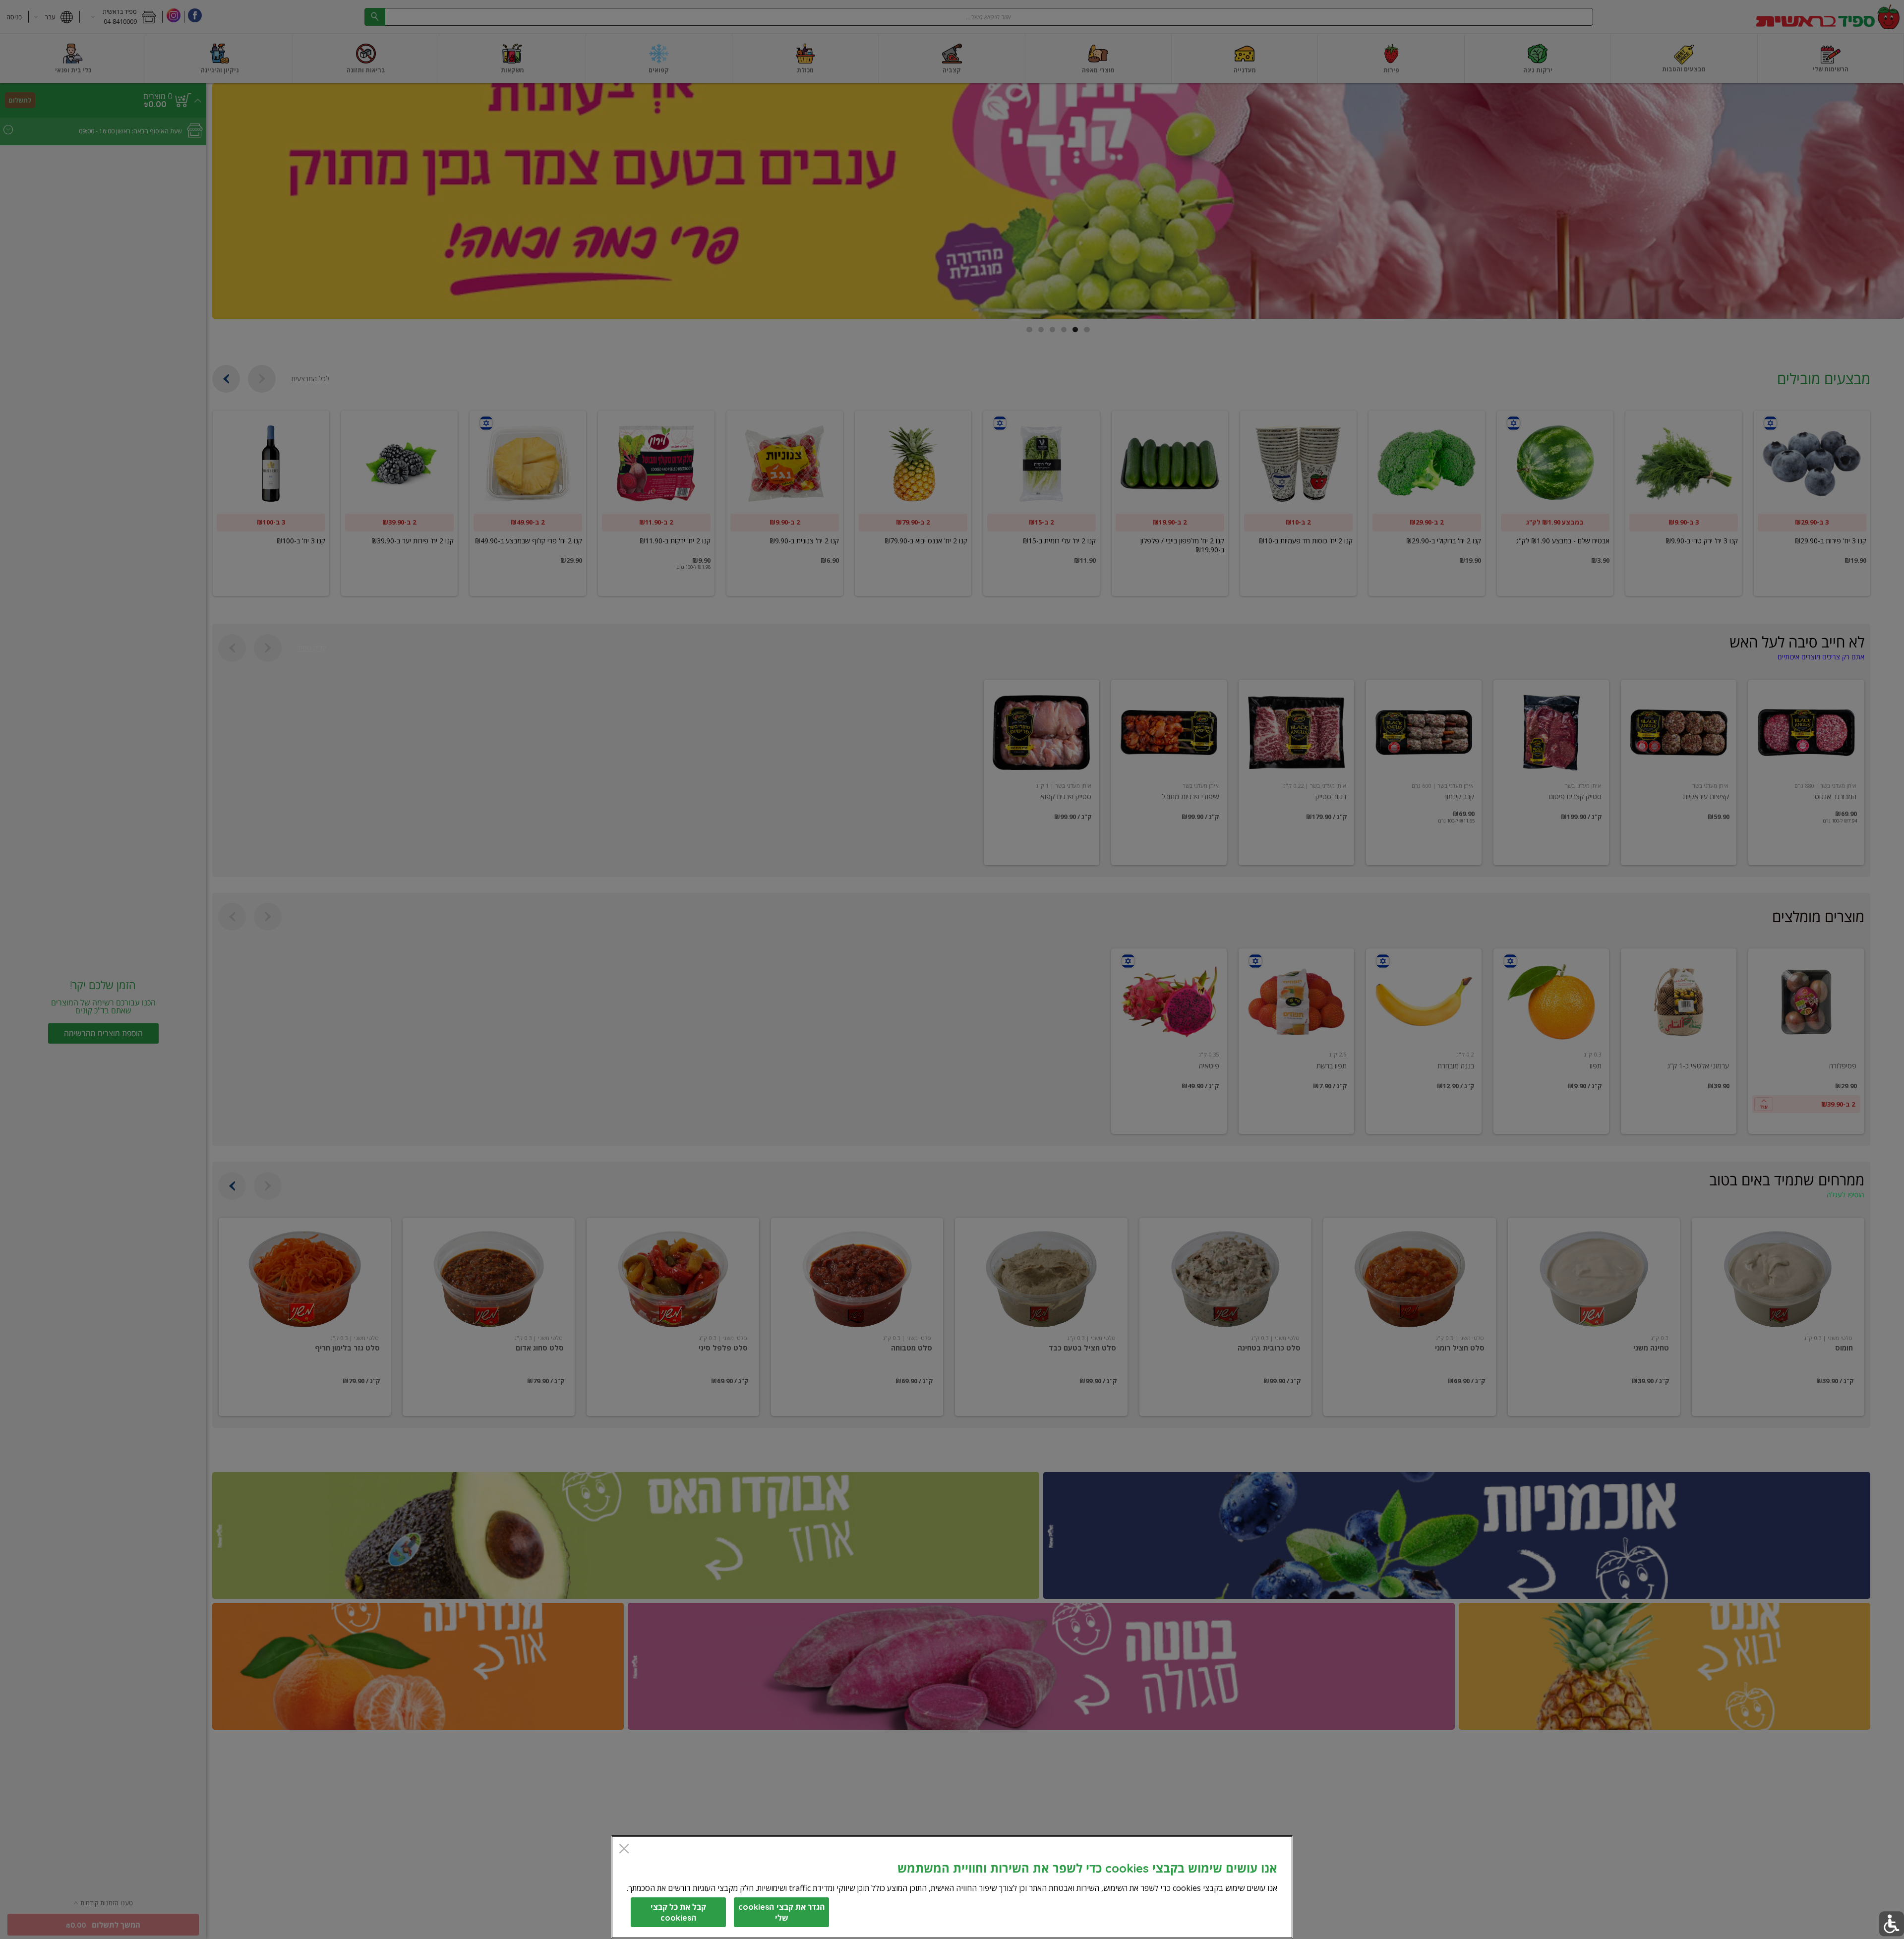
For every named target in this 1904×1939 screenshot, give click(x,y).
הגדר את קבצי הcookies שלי (782, 1912)
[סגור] (624, 1850)
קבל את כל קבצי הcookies (678, 1912)
